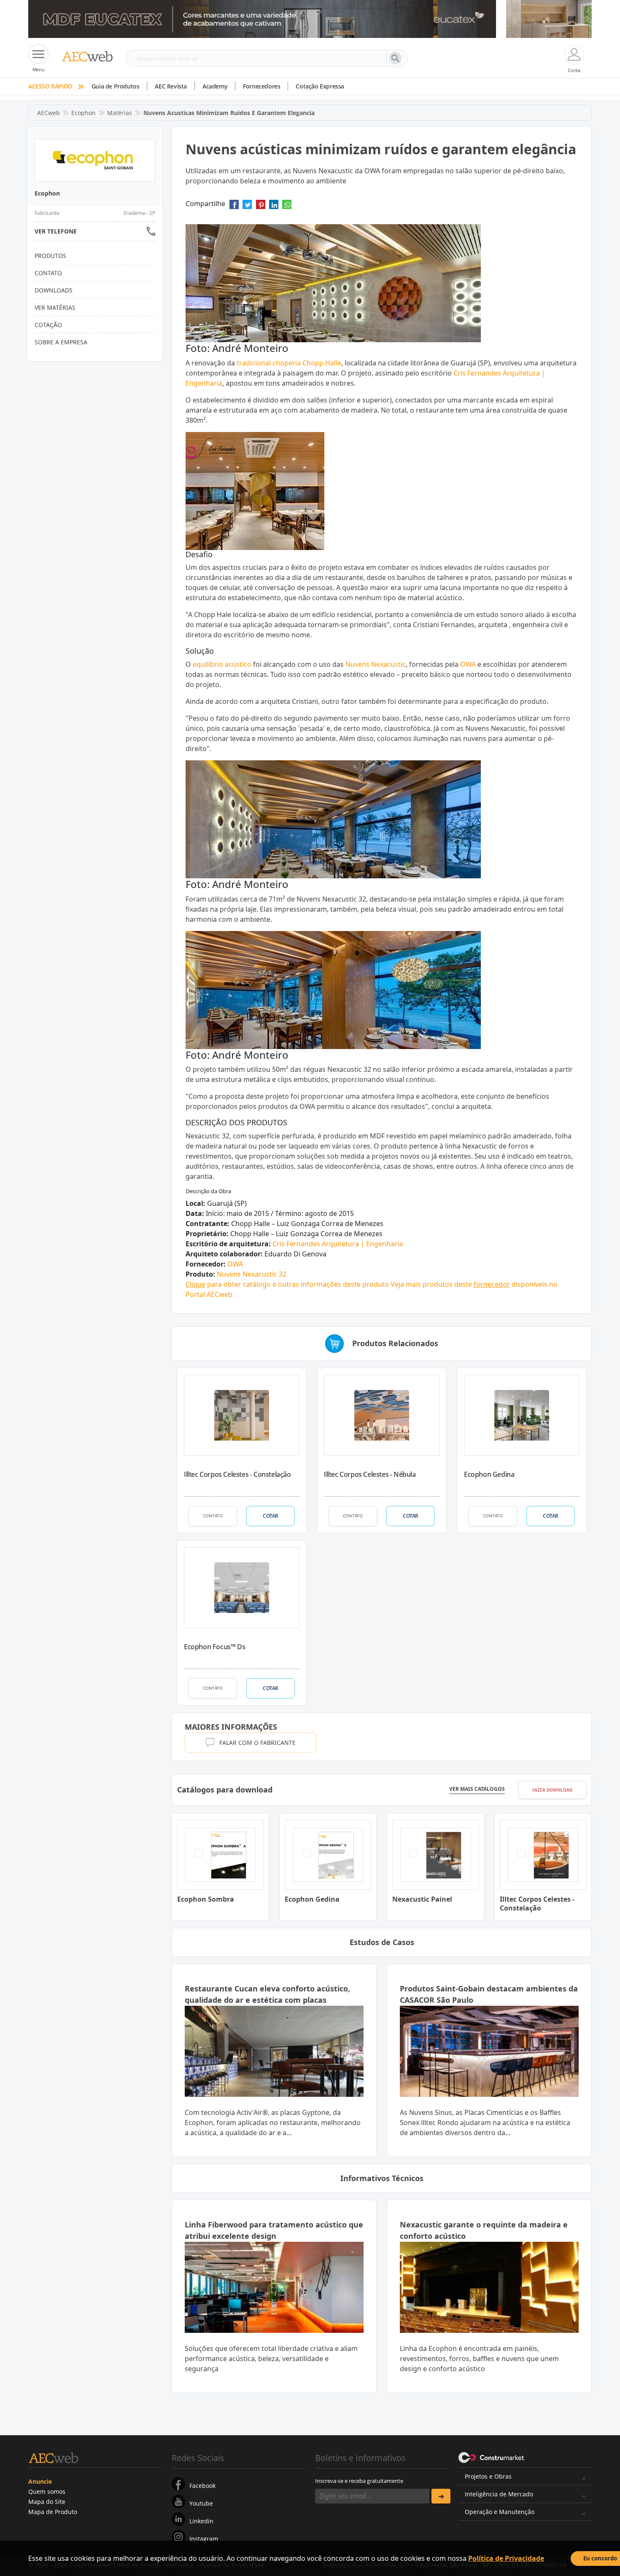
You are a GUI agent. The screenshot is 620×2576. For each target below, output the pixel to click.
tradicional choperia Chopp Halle (289, 363)
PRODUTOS (50, 256)
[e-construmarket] (492, 2457)
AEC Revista (171, 86)
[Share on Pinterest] (261, 207)
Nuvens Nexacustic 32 (252, 1274)
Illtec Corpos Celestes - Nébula (370, 1474)
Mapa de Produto (53, 2512)
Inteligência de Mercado (499, 2494)
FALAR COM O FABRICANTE (257, 1743)
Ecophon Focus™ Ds (214, 1647)
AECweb (49, 113)
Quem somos (47, 2491)
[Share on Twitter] (247, 207)
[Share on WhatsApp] (287, 207)
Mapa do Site (47, 2502)
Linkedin (201, 2521)
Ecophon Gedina (489, 1474)
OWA (468, 664)
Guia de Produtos (116, 86)
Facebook (202, 2486)
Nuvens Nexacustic (376, 664)
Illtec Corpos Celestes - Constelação (237, 1474)
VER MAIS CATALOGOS (477, 1789)
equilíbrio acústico (222, 664)
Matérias (120, 113)
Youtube (201, 2503)
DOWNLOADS (54, 290)
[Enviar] (441, 2496)
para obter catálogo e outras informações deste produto (287, 1284)
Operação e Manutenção (500, 2512)
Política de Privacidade (506, 2558)
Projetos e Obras (488, 2476)
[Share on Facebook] (234, 207)
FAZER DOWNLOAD (552, 1790)
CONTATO (213, 1516)
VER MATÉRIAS (55, 307)
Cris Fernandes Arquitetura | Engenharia (338, 1244)
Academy (215, 86)
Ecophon (84, 113)
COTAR (271, 1516)
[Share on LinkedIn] (274, 207)
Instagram (204, 2539)
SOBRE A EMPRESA (61, 342)
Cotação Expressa (320, 86)
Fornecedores (261, 86)
